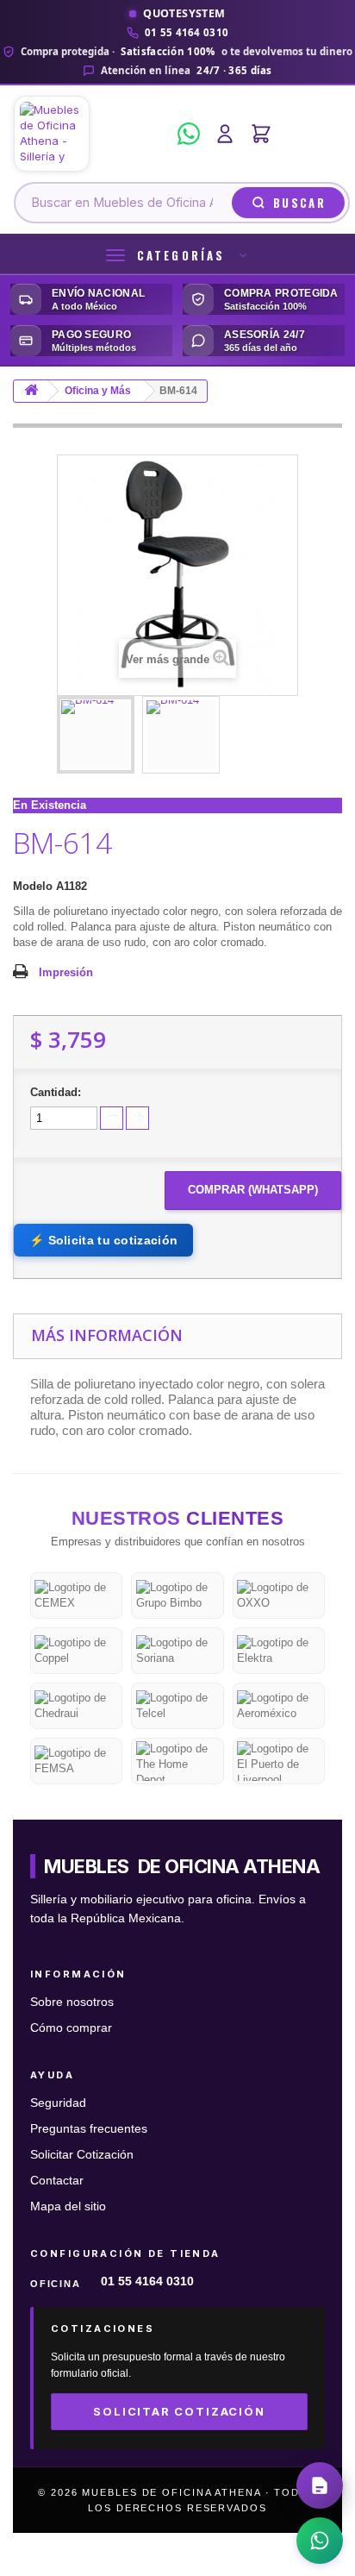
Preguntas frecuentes (89, 2129)
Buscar (299, 203)
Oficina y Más (98, 391)
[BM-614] (96, 735)
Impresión (66, 972)
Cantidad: (56, 1092)
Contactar (57, 2181)
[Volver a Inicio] (31, 391)
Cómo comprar (71, 2028)
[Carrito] (261, 134)
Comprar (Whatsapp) (253, 1190)
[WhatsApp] (189, 134)
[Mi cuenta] (225, 134)
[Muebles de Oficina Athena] (90, 134)
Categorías (181, 255)
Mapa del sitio (68, 2206)
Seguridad (58, 2103)
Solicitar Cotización (82, 2155)
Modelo (33, 886)
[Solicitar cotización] (320, 2485)
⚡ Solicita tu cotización (103, 1240)
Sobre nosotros (72, 2002)
